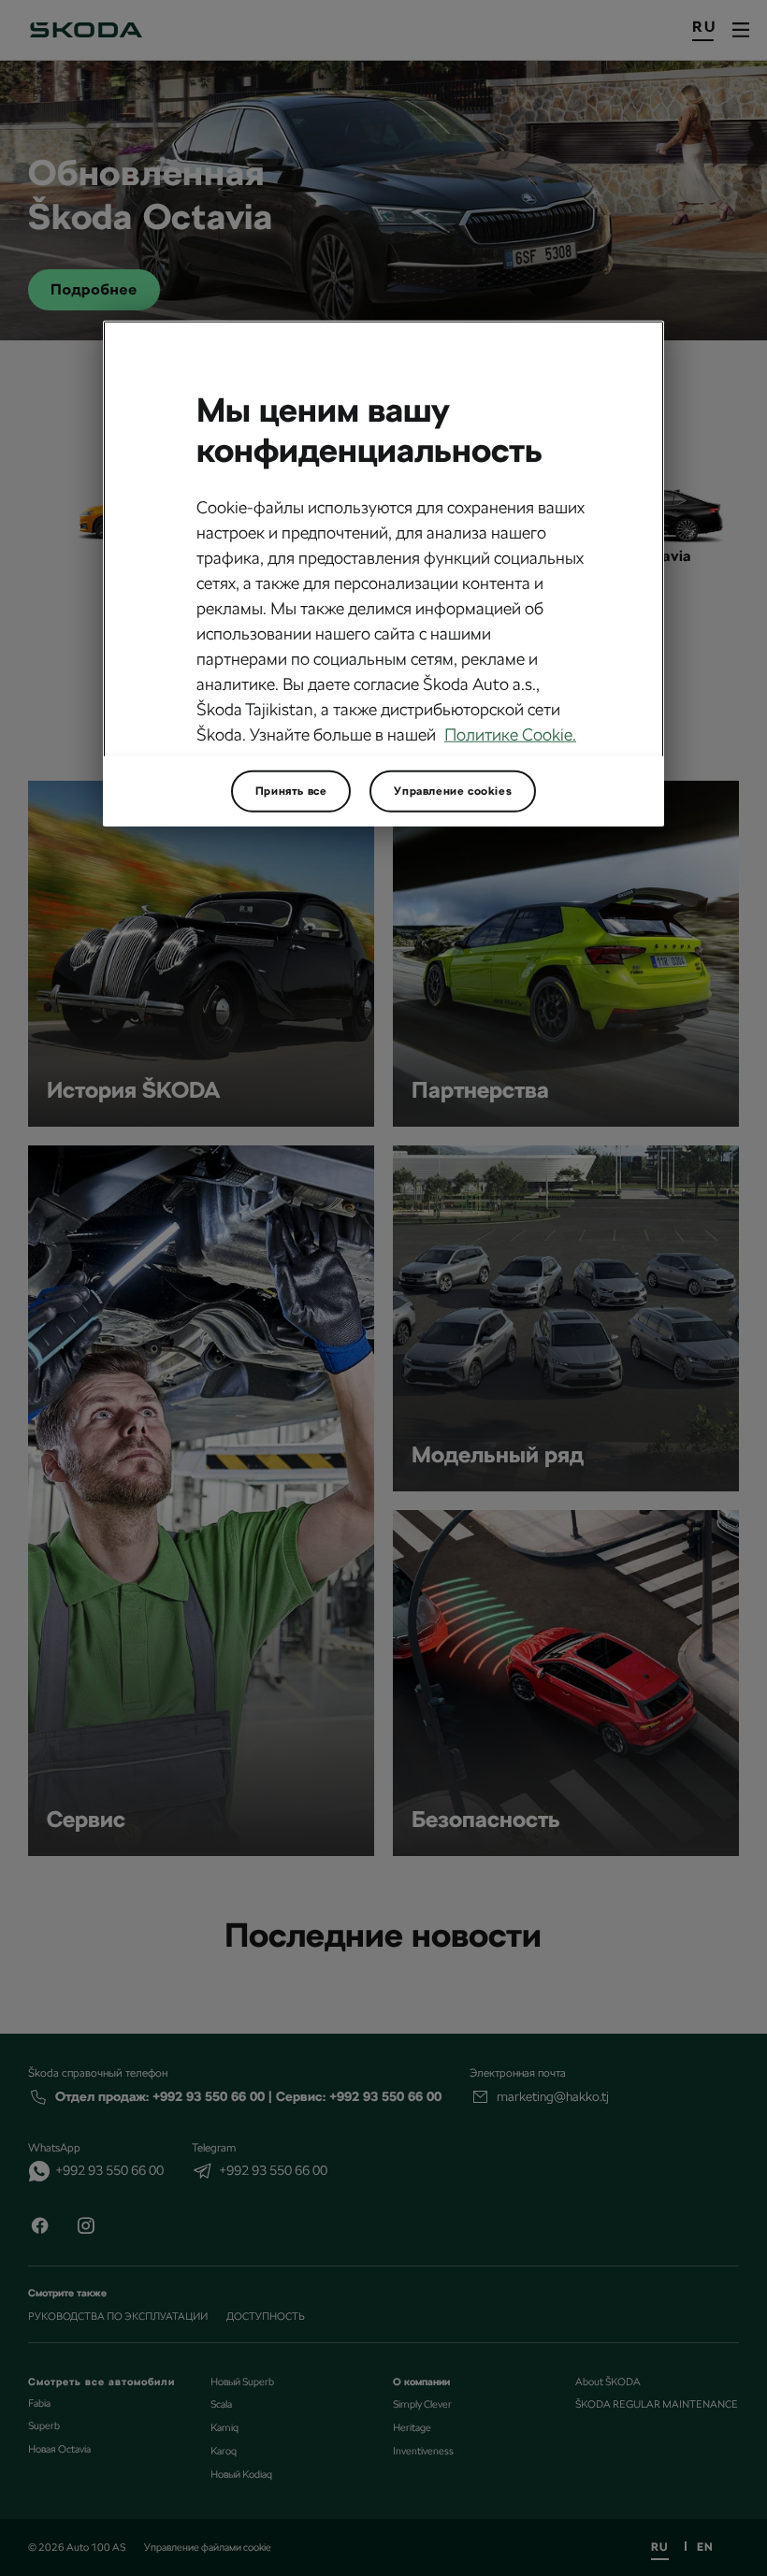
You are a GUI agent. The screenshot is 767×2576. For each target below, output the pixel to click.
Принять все (291, 791)
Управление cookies (453, 791)
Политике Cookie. (510, 734)
